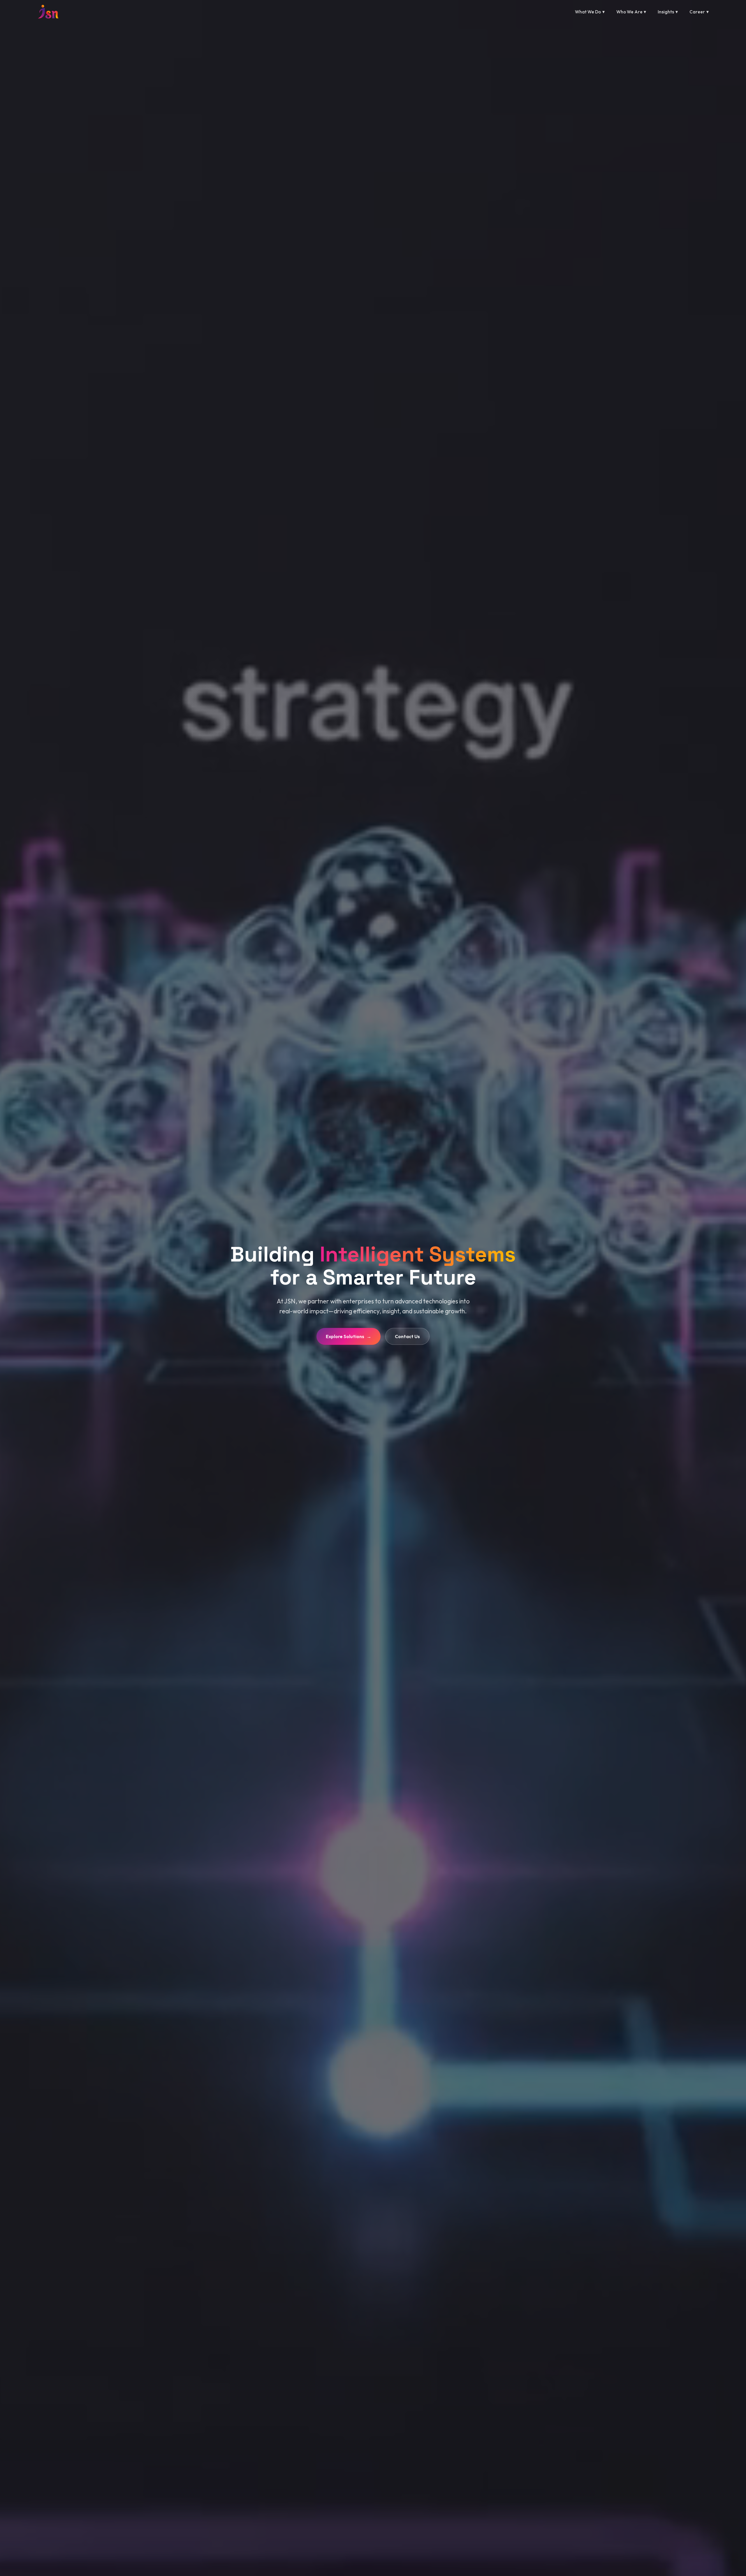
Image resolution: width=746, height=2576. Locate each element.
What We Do (590, 12)
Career (699, 12)
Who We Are (631, 12)
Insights (668, 12)
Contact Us (407, 1336)
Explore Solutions (349, 1336)
